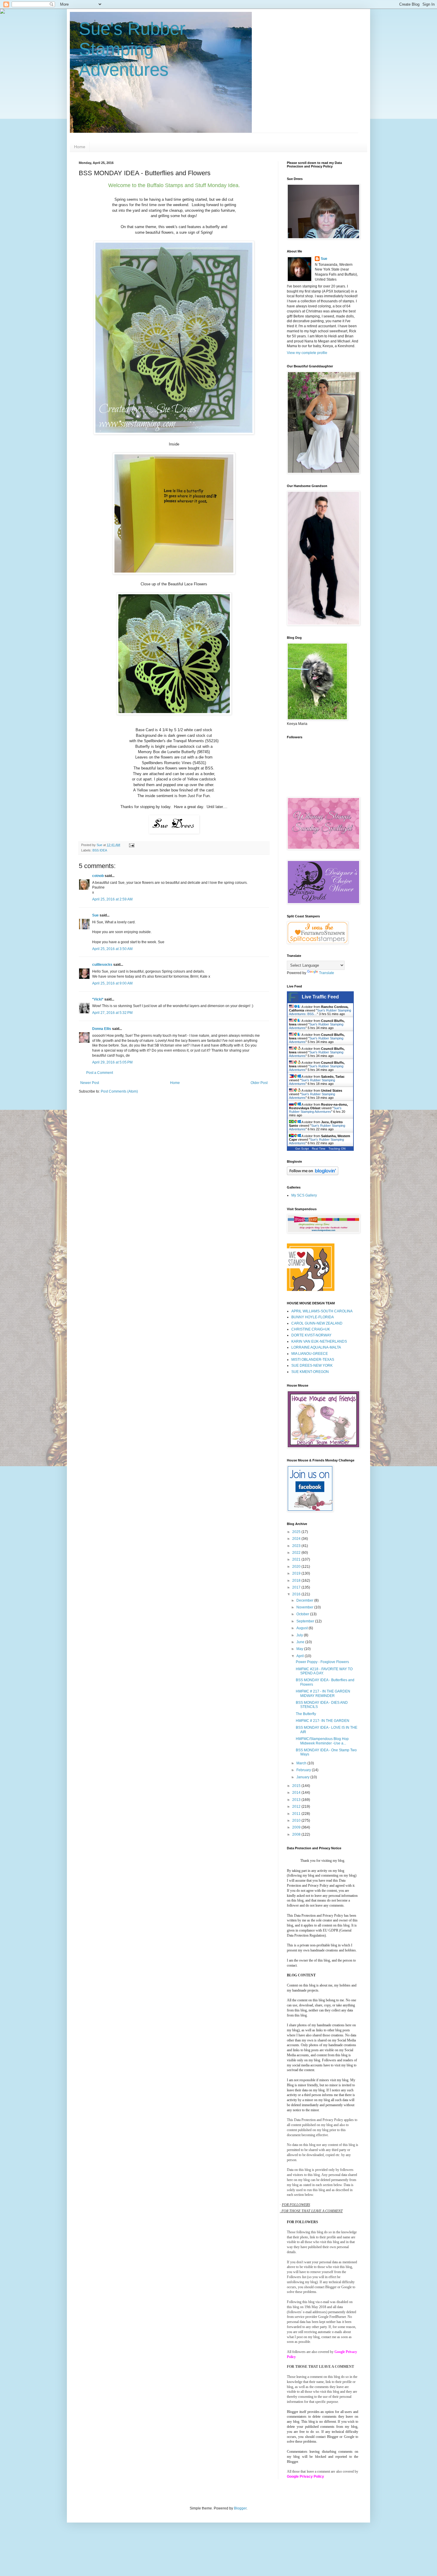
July (300, 1635)
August (302, 1628)
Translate (327, 973)
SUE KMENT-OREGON (310, 1372)
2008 (297, 1834)
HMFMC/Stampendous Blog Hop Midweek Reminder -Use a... (322, 1741)
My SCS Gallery (304, 1195)
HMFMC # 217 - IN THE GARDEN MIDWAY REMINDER (323, 1693)
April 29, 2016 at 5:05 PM (112, 1062)
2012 (297, 1807)
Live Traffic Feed (320, 997)
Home (80, 147)
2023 (297, 1546)
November (305, 1607)
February (304, 1770)
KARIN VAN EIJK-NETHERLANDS (319, 1341)
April (301, 1656)
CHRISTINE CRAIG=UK (311, 1329)
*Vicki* (98, 999)
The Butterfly (306, 1714)
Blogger (240, 2508)
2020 (297, 1567)
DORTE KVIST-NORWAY (311, 1335)
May (300, 1649)
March (302, 1763)
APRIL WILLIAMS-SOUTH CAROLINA (322, 1311)
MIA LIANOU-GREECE (310, 1354)
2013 (297, 1800)
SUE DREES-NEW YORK (312, 1366)
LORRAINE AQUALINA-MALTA (316, 1347)
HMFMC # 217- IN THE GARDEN (323, 1721)
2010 (297, 1820)
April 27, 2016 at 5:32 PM (112, 1013)
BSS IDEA (100, 850)
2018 (297, 1581)
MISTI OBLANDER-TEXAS (313, 1360)
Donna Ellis (102, 1029)
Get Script (302, 1149)
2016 (297, 1594)
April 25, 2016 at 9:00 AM (112, 983)
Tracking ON (337, 1149)
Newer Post (90, 1083)
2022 (297, 1553)
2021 (297, 1559)
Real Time (319, 1149)
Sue (95, 915)
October (303, 1614)
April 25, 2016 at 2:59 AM (112, 899)
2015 (297, 1786)
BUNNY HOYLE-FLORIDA (313, 1317)
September (306, 1621)
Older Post (259, 1083)
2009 (297, 1827)
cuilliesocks (102, 965)
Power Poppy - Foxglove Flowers (322, 1662)
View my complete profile (307, 353)
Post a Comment (100, 1073)
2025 (297, 1532)
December (305, 1600)
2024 (297, 1539)
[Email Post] (131, 845)
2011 (297, 1814)
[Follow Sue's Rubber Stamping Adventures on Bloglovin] (313, 1174)
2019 (297, 1573)
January (303, 1777)
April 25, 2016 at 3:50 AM (112, 949)
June (301, 1642)
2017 (297, 1587)
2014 (297, 1793)
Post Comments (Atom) (119, 1091)
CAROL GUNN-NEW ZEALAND (317, 1323)
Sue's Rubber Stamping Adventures (132, 49)
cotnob (98, 876)
